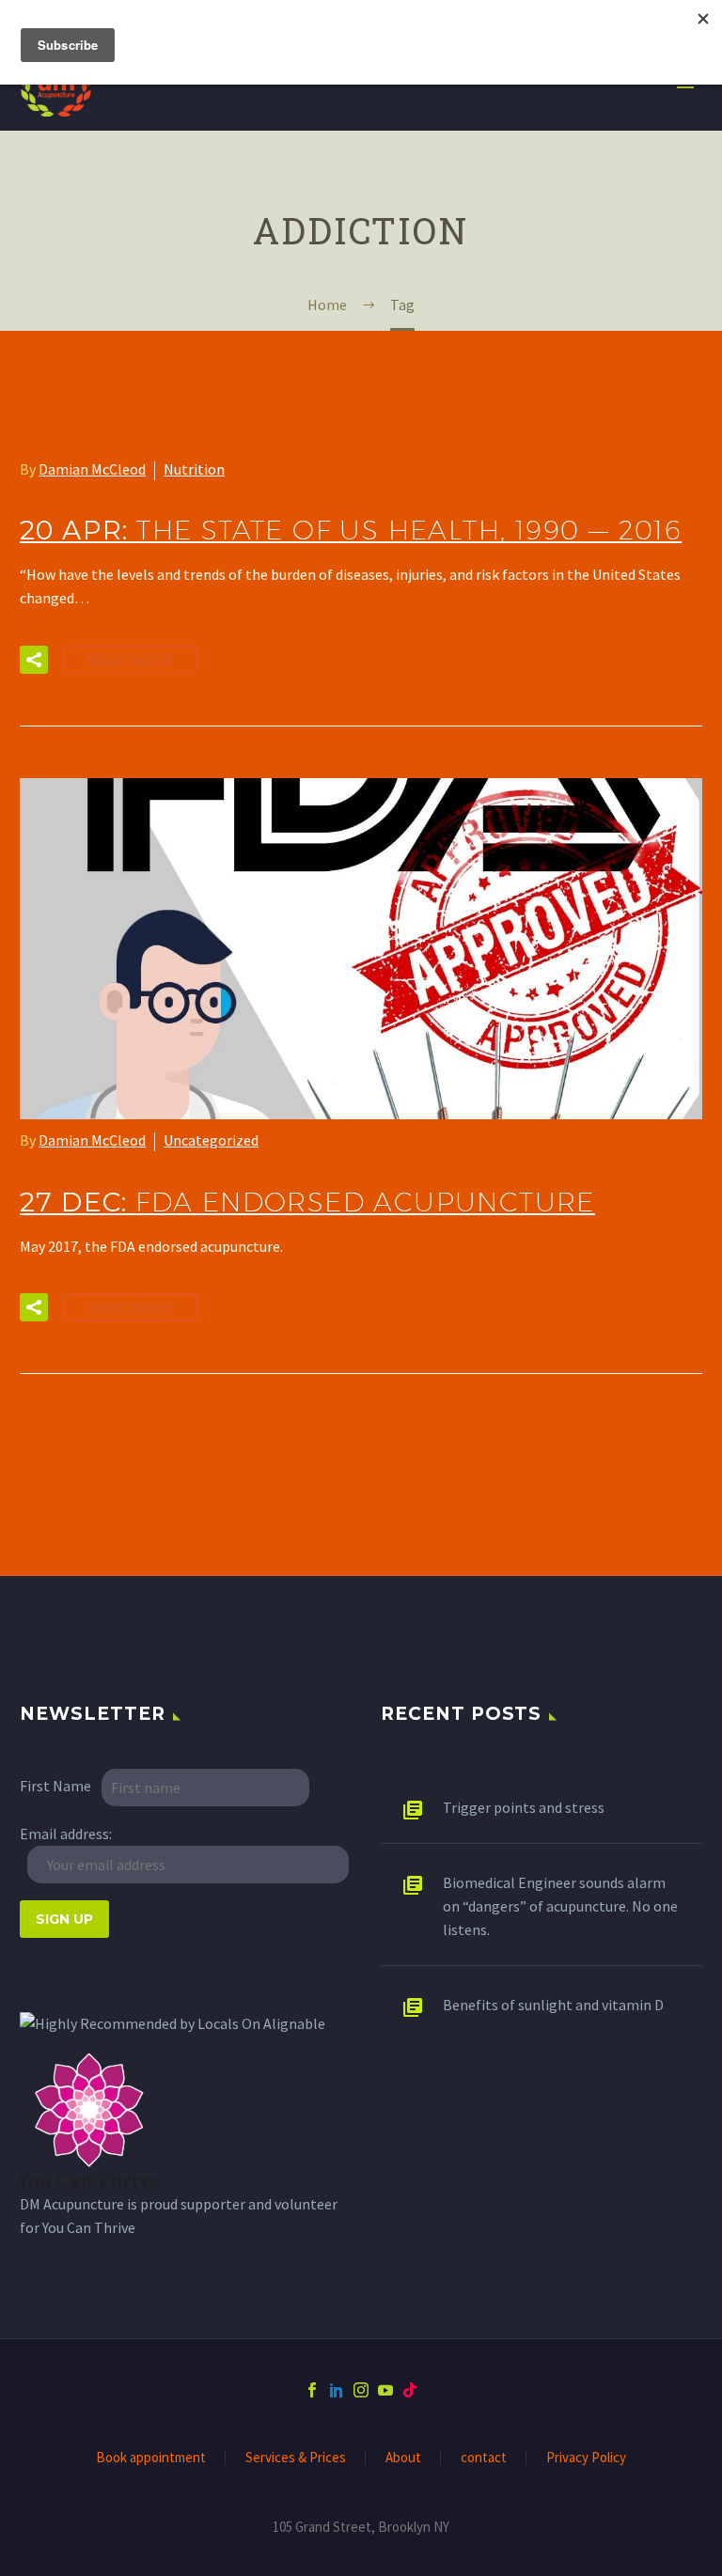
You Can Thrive (89, 2227)
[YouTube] (385, 2390)
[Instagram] (361, 2390)
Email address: (66, 1834)
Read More (130, 660)
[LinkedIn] (337, 2390)
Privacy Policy (586, 2458)
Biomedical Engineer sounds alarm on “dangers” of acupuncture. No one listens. (560, 1906)
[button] (34, 660)
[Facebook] (312, 2390)
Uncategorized (211, 1140)
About (403, 2458)
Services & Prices (296, 2458)
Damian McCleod (92, 469)
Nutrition (194, 469)
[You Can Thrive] (90, 2120)
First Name (55, 1786)
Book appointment (151, 2458)
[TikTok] (410, 2390)
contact (484, 2458)
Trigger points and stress (524, 1807)
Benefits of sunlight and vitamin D (553, 2005)
